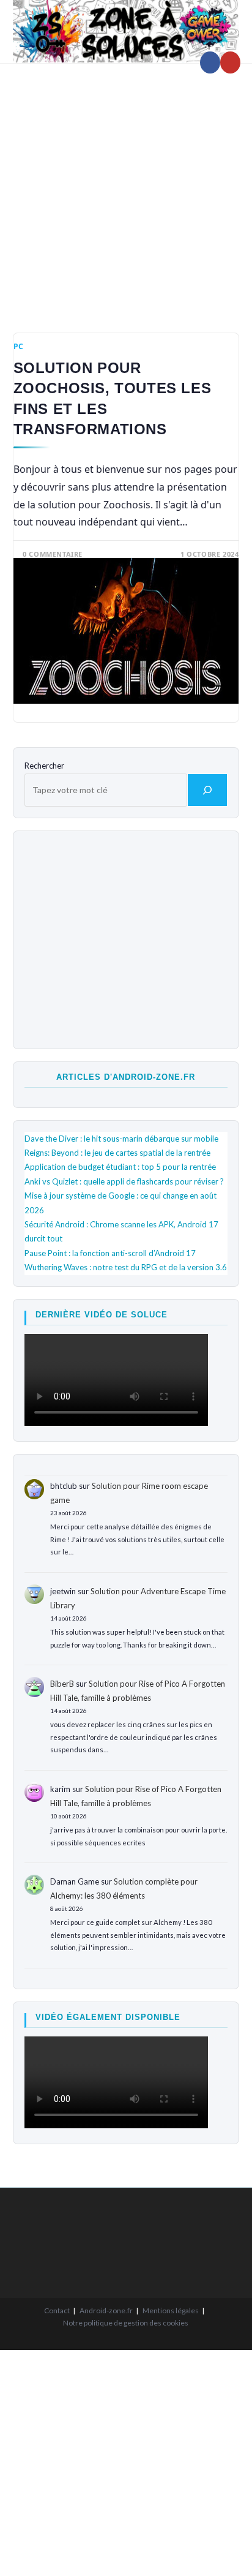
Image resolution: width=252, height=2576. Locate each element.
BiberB (62, 1684)
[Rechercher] (207, 790)
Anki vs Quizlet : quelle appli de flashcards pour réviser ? (124, 1181)
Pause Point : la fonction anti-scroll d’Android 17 (110, 1253)
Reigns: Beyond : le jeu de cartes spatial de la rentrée (117, 1153)
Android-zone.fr (106, 2310)
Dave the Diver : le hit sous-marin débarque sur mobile (121, 1139)
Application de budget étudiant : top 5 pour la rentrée (120, 1167)
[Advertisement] (126, 189)
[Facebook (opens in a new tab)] (210, 62)
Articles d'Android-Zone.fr (126, 1077)
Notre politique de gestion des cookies (126, 2323)
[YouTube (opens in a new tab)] (230, 62)
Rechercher (44, 766)
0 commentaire (53, 554)
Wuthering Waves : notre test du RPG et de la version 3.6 (126, 1267)
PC (19, 346)
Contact (57, 2310)
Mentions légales (171, 2310)
